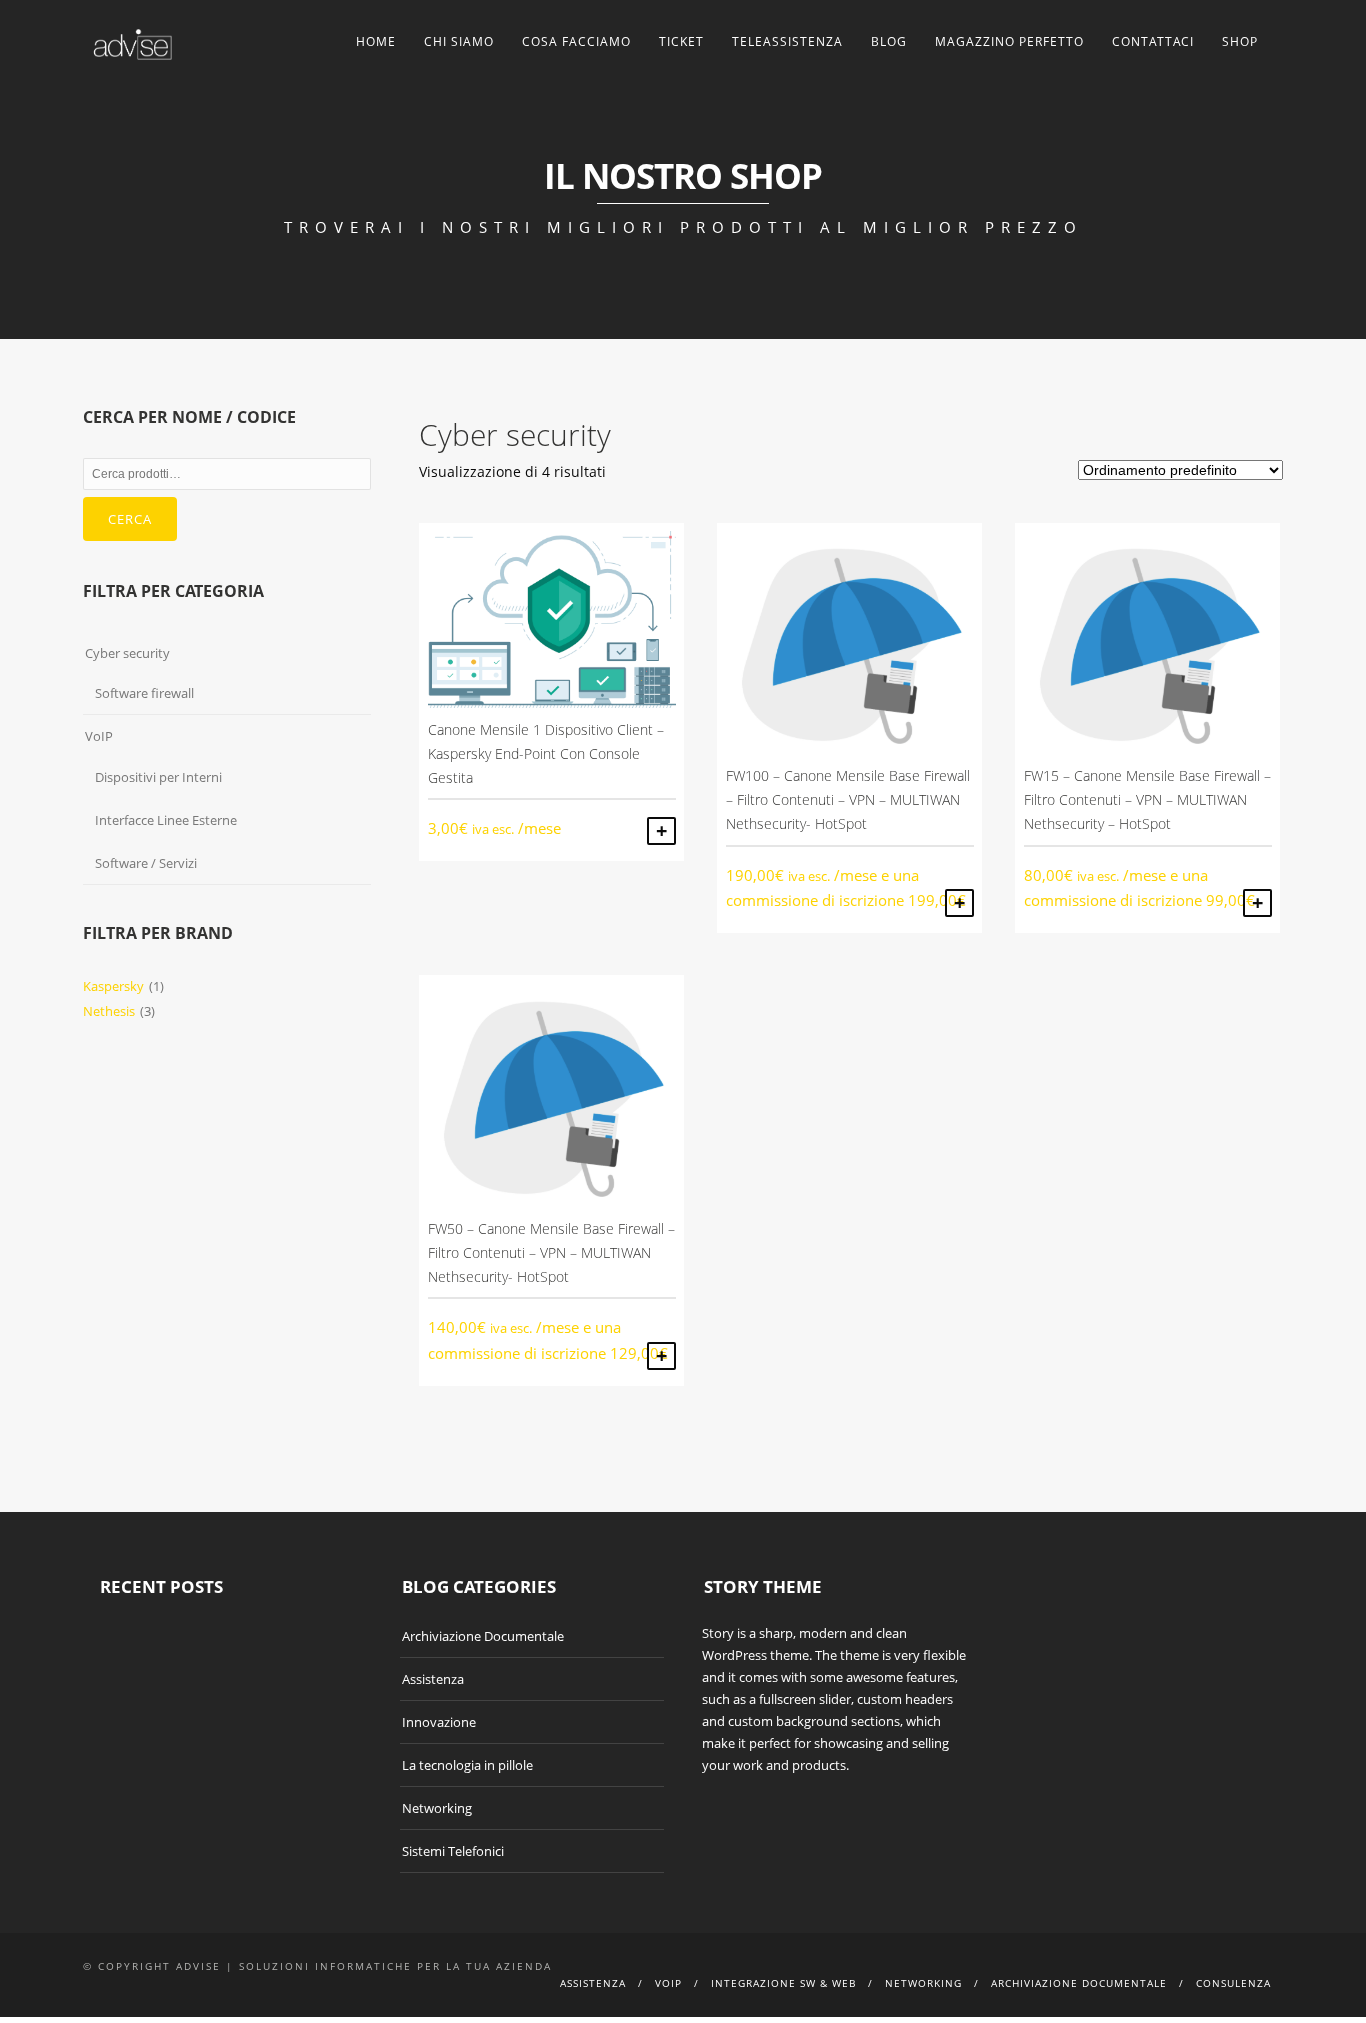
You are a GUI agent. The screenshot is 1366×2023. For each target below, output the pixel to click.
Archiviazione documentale (1079, 1983)
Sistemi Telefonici (453, 1851)
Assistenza (433, 1679)
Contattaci (1153, 41)
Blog (889, 41)
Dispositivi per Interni (158, 777)
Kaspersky (113, 986)
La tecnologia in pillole (467, 1765)
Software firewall (144, 693)
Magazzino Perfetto (1009, 41)
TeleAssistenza (787, 41)
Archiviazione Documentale (483, 1636)
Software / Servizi (146, 863)
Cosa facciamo (576, 41)
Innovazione (439, 1722)
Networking (437, 1808)
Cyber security (127, 653)
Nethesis (109, 1011)
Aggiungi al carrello (661, 831)
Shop (1240, 41)
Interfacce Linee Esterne (166, 820)
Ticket (681, 41)
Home (376, 41)
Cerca (130, 519)
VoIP (99, 736)
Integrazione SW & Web (783, 1983)
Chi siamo (459, 41)
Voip (668, 1983)
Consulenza (1233, 1983)
